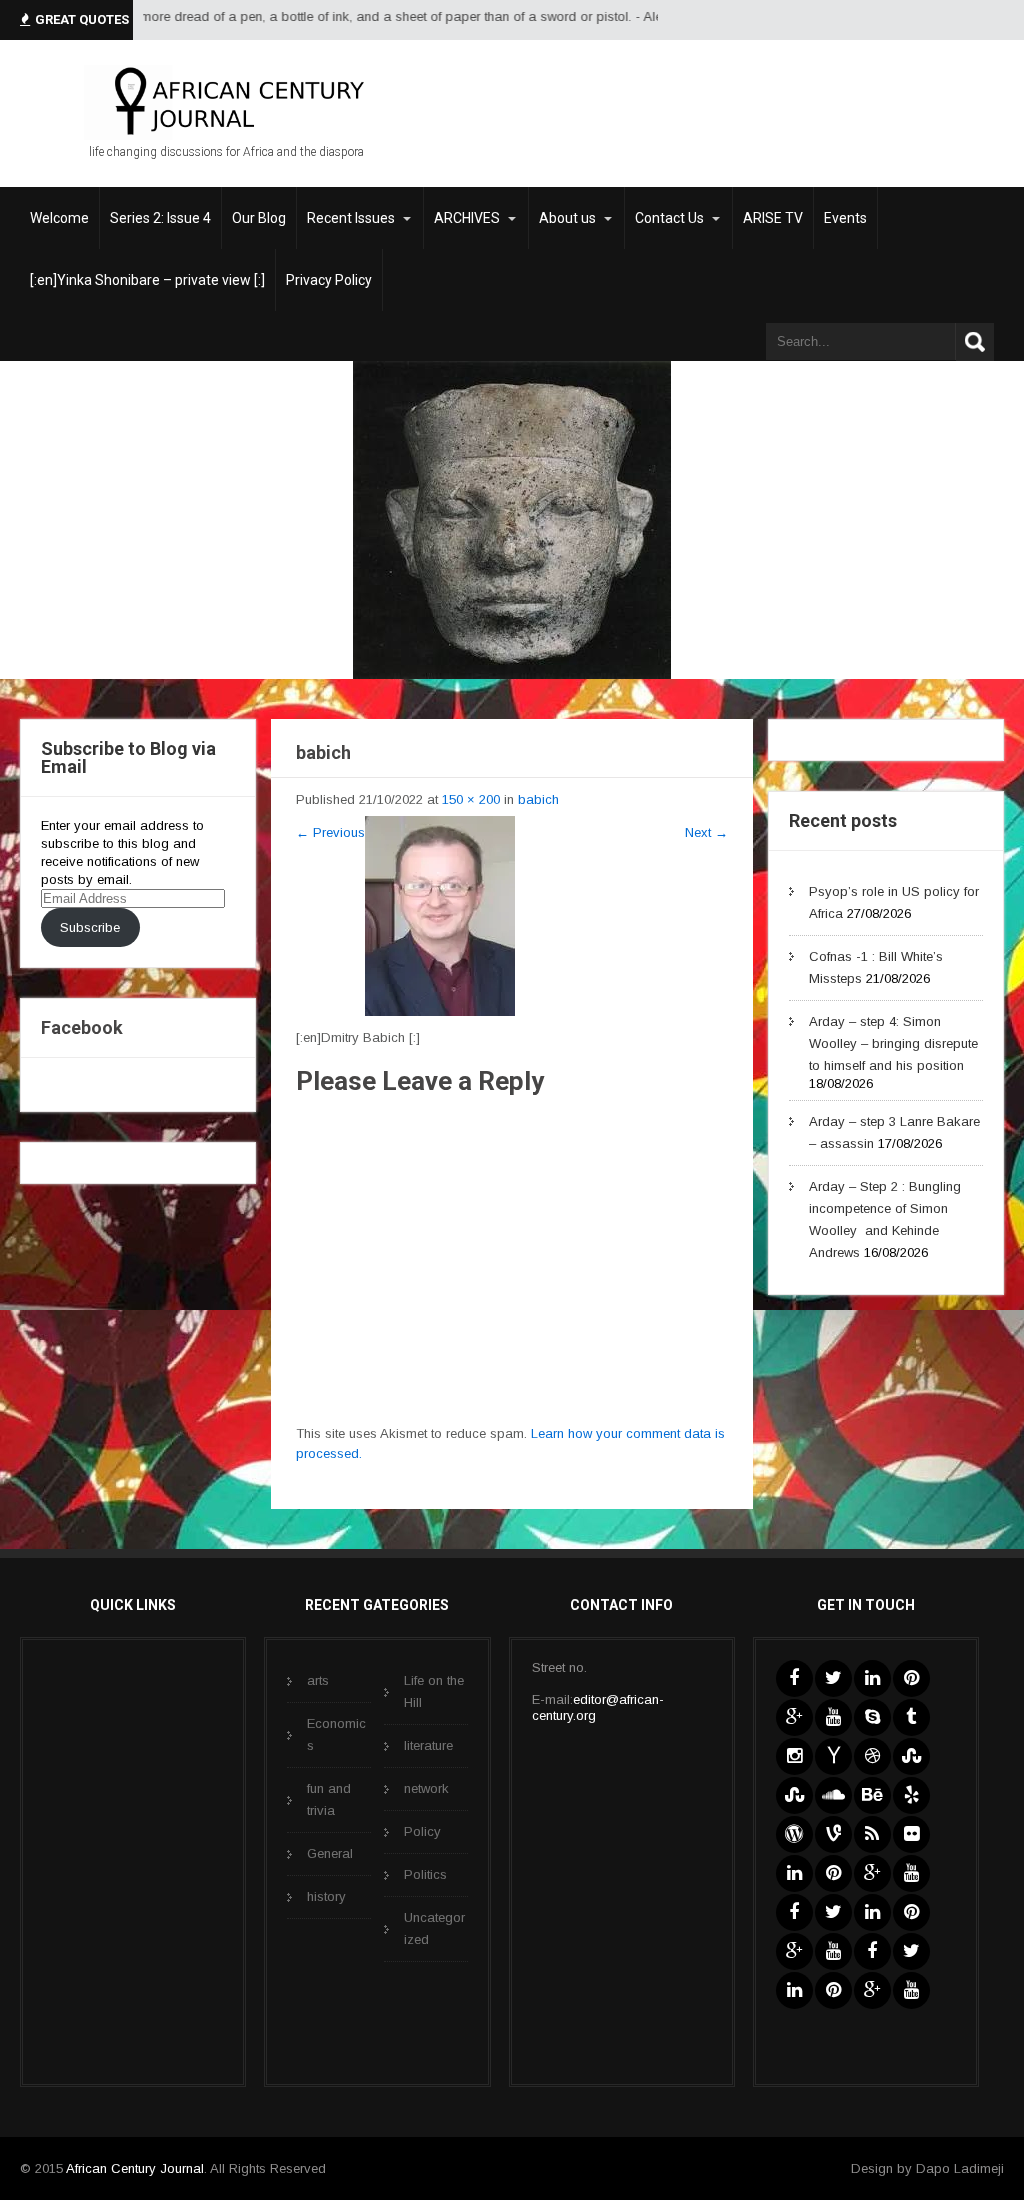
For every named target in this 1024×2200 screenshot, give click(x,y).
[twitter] (833, 1678)
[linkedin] (872, 1678)
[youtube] (833, 1717)
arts (318, 1680)
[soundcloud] (833, 1795)
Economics (336, 1734)
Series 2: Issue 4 (160, 218)
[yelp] (911, 1795)
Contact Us (669, 218)
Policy (422, 1831)
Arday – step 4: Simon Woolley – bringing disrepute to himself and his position (893, 1043)
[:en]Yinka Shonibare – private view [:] (147, 280)
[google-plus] (794, 1717)
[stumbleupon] (911, 1756)
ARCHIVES (467, 218)
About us (567, 218)
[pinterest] (911, 1678)
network (426, 1788)
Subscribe (90, 927)
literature (428, 1745)
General (330, 1853)
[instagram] (794, 1756)
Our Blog (259, 218)
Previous (330, 832)
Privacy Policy (329, 280)
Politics (425, 1874)
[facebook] (794, 1678)
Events (845, 218)
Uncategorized (434, 1928)
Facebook (82, 1027)
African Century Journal (135, 2168)
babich (538, 799)
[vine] (833, 1834)
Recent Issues (351, 218)
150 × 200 (471, 799)
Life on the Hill (434, 1691)
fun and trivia (329, 1799)
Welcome (59, 218)
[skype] (872, 1717)
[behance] (872, 1795)
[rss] (872, 1834)
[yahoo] (833, 1756)
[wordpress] (794, 1834)
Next (706, 832)
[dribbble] (872, 1756)
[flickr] (911, 1834)
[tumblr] (911, 1717)
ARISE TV (773, 218)
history (326, 1896)
